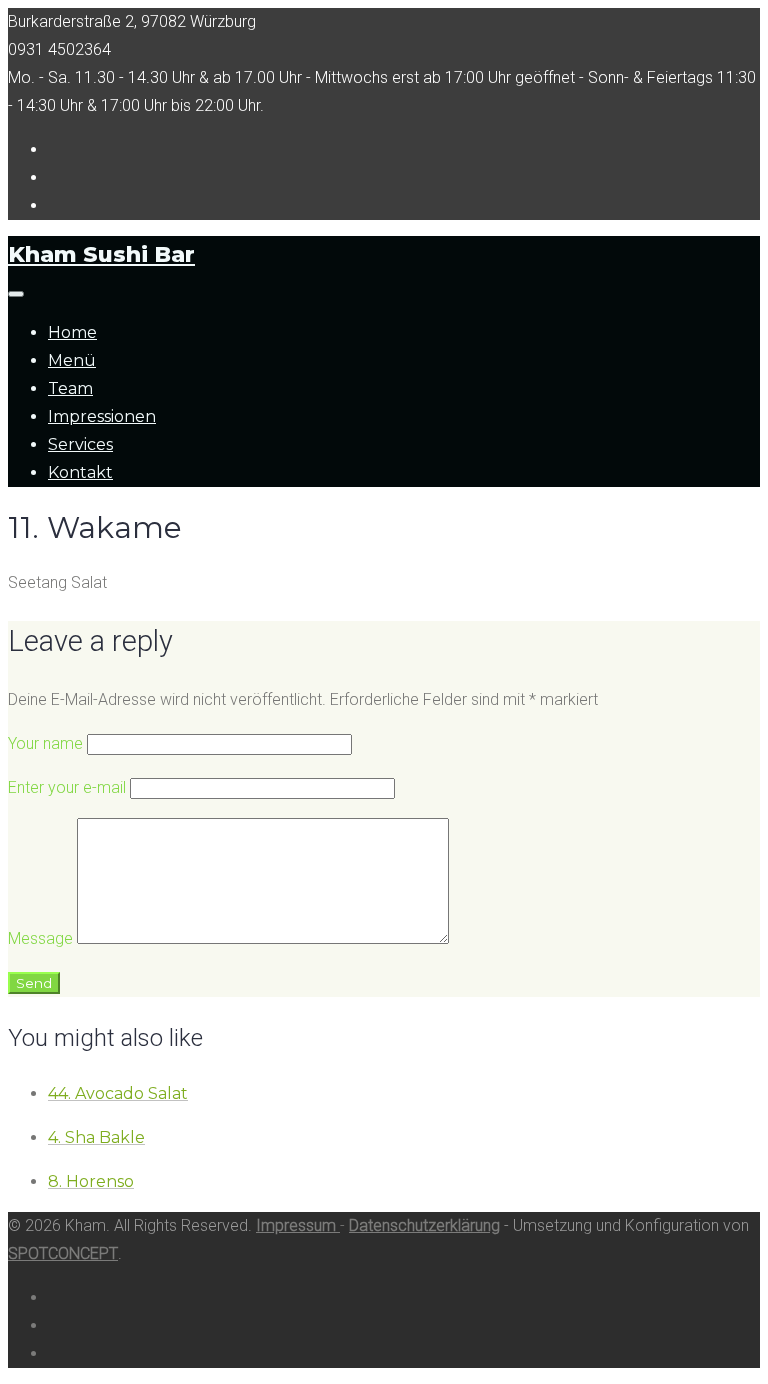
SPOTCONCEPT (63, 1253)
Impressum (298, 1225)
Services (80, 444)
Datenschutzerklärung (424, 1225)
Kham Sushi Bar (101, 254)
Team (70, 388)
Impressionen (102, 416)
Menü (72, 360)
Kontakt (80, 472)
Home (72, 332)
